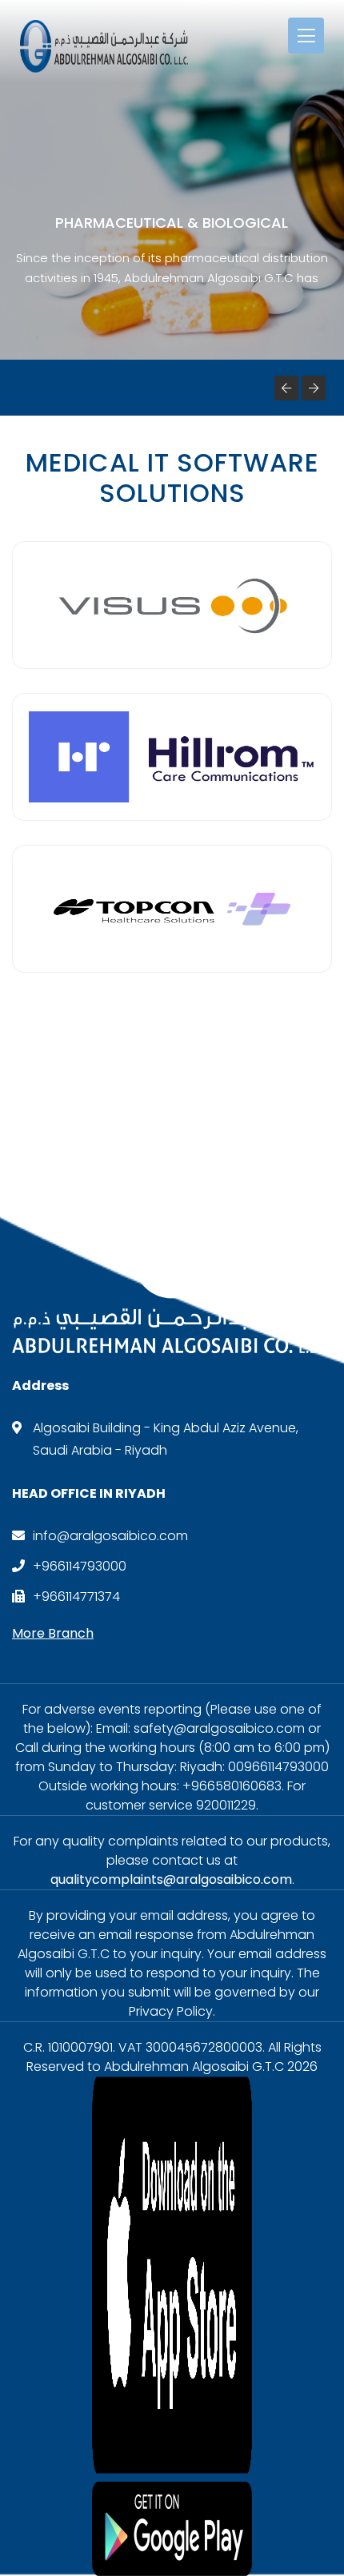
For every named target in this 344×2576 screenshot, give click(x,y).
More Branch (53, 1633)
